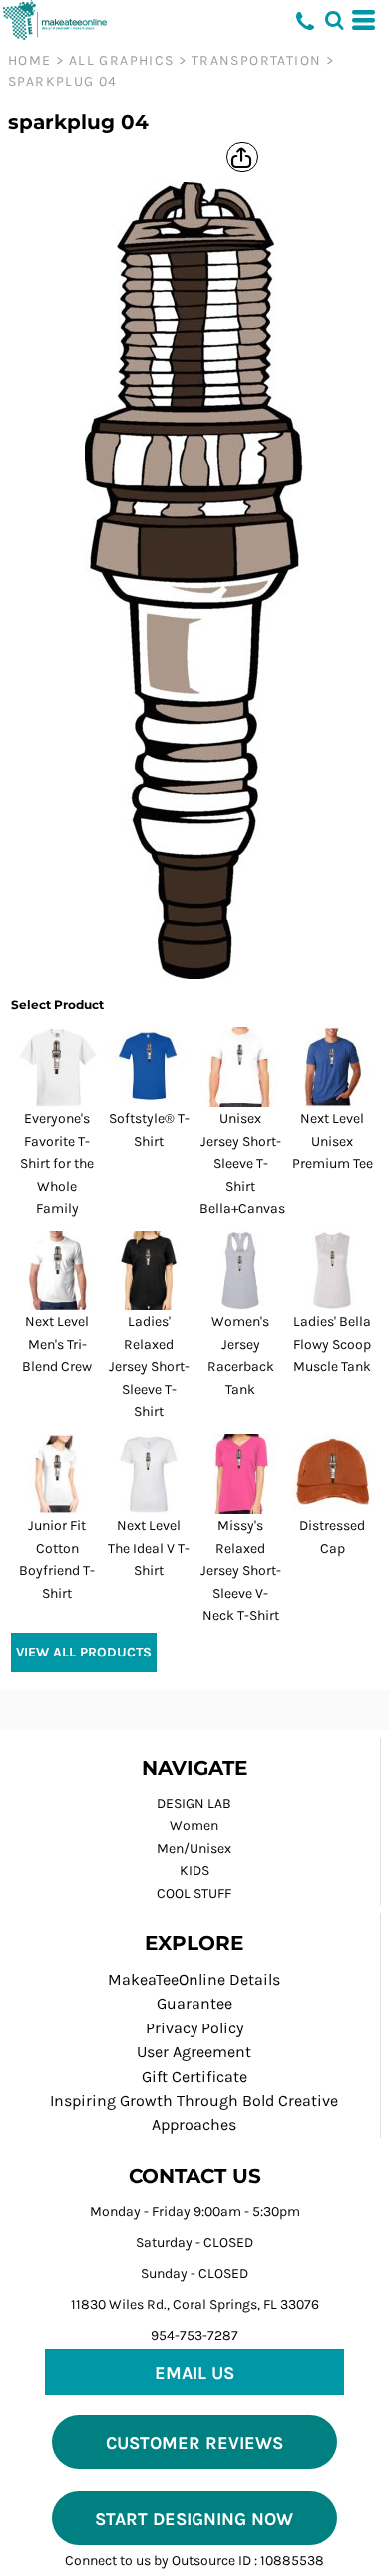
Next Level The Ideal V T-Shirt (149, 1548)
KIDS (194, 1870)
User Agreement (194, 2052)
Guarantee (194, 2003)
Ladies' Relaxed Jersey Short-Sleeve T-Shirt (149, 1367)
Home (30, 60)
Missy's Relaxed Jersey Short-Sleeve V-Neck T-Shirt (241, 1570)
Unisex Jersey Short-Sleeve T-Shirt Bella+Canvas (242, 1163)
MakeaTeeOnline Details (194, 1979)
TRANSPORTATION (257, 60)
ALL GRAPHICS (122, 60)
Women (194, 1826)
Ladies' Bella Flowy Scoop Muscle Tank (332, 1344)
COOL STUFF (194, 1893)
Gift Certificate (194, 2077)
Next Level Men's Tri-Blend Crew (57, 1344)
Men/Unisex (194, 1848)
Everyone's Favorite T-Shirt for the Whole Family (57, 1163)
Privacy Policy (194, 2028)
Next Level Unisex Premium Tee (333, 1141)
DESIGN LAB (194, 1804)
